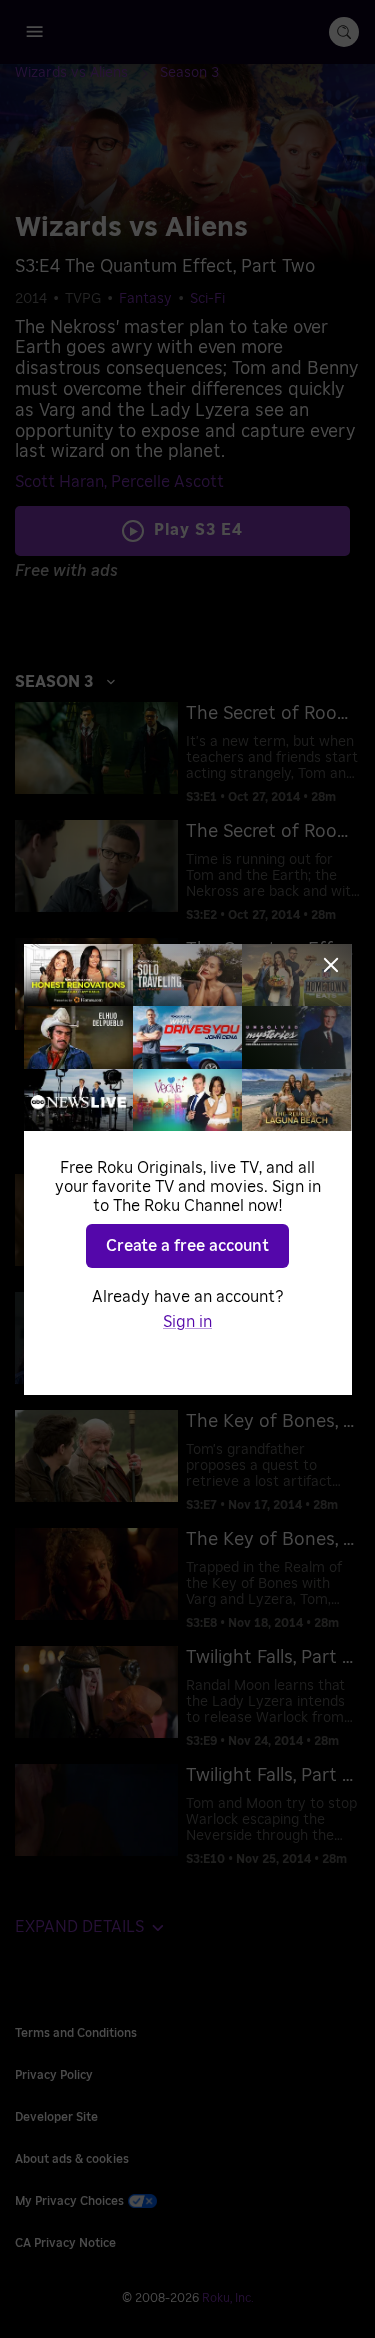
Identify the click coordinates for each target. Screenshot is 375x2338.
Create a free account (187, 1246)
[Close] (331, 965)
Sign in (187, 1322)
